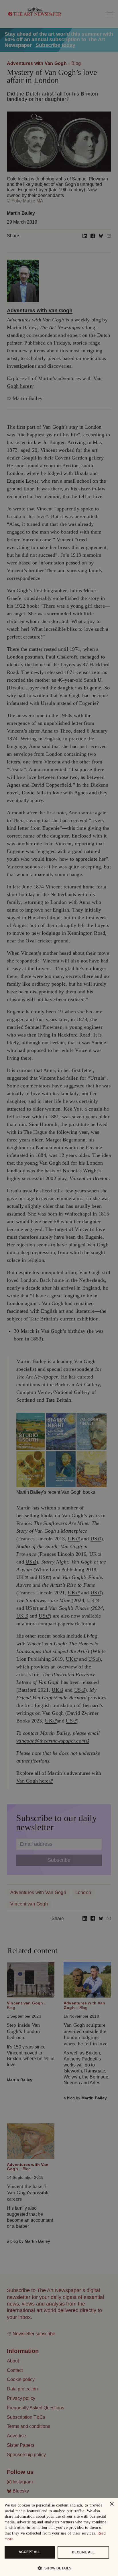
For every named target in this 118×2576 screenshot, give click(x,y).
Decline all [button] (83, 2552)
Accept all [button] (29, 2552)
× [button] (112, 2504)
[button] (57, 2568)
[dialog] (59, 2537)
